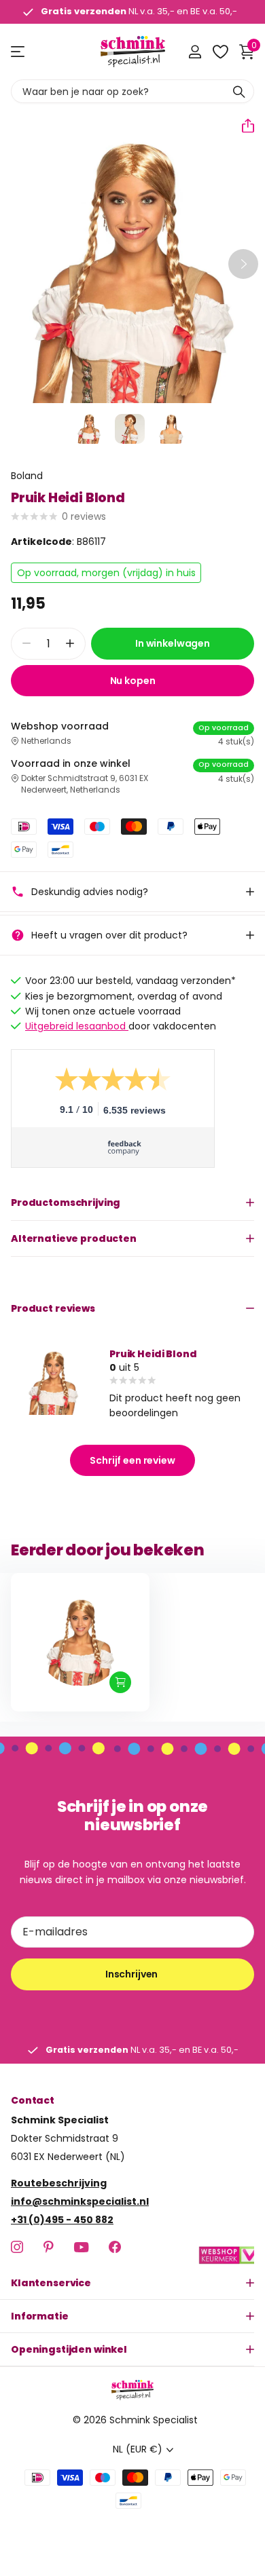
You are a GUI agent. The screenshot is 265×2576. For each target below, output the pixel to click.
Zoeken (239, 91)
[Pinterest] (49, 2247)
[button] (243, 126)
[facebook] (115, 2247)
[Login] (195, 52)
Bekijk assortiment (19, 52)
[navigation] (89, 429)
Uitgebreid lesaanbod (77, 1026)
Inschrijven (132, 1974)
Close (132, 2283)
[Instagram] (17, 2247)
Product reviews (53, 1308)
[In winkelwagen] (120, 1682)
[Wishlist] (220, 52)
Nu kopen (133, 681)
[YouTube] (81, 2247)
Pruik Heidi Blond (153, 1354)
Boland (27, 476)
